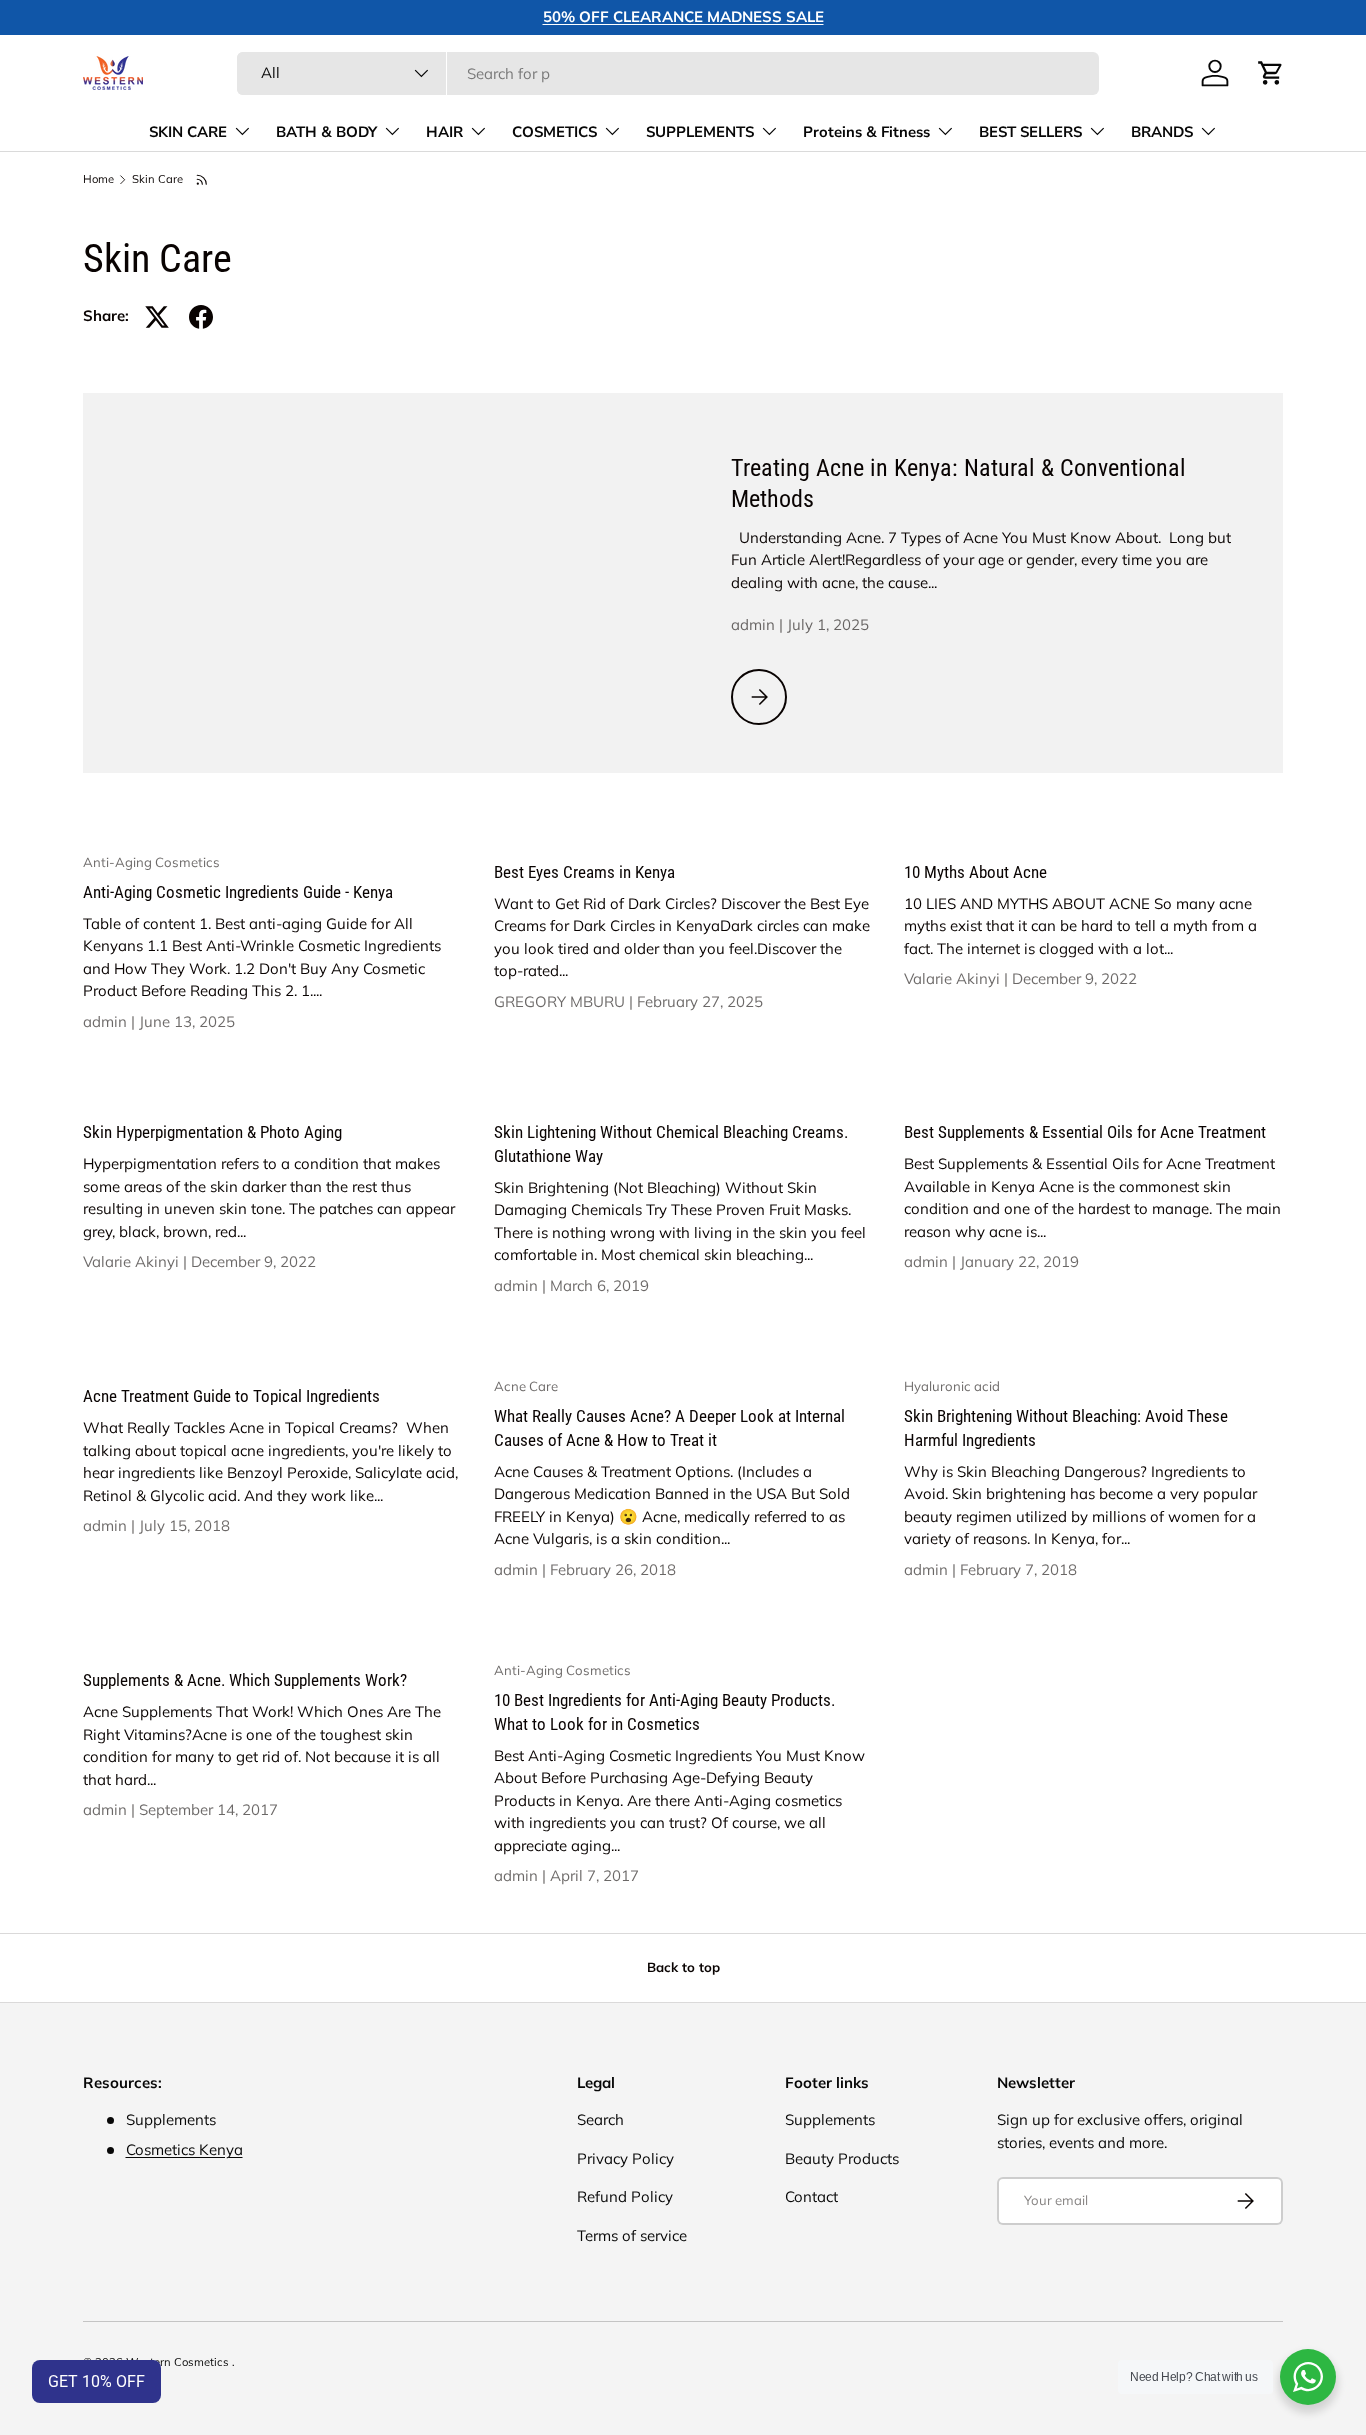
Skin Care (157, 179)
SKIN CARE (188, 132)
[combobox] (668, 73)
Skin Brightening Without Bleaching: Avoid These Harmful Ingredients (1066, 1428)
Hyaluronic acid (952, 1386)
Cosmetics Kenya (184, 2149)
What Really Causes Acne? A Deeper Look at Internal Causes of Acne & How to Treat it (669, 1428)
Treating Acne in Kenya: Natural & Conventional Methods (958, 483)
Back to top (683, 1967)
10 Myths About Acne (975, 872)
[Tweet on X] (157, 317)
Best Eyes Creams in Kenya (584, 872)
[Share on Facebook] (201, 317)
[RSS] (203, 180)
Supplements (830, 2119)
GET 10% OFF (96, 2381)
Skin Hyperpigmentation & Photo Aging (212, 1132)
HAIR (444, 132)
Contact (811, 2196)
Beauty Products (842, 2158)
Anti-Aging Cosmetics (151, 862)
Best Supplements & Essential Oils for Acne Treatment (1085, 1132)
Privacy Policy (625, 2158)
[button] (1271, 73)
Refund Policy (625, 2196)
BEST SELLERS (1030, 132)
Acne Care (526, 1386)
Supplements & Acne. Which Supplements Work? (245, 1680)
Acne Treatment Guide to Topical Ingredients (231, 1396)
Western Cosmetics (179, 2362)
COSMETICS (554, 132)
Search (600, 2119)
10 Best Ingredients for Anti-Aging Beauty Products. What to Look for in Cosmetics (664, 1712)
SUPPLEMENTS (700, 132)
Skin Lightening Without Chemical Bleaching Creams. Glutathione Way (671, 1144)
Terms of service (632, 2235)
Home (98, 179)
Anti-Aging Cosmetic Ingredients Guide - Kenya (238, 892)
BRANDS (1162, 132)
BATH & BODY (326, 132)
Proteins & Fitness (866, 132)
